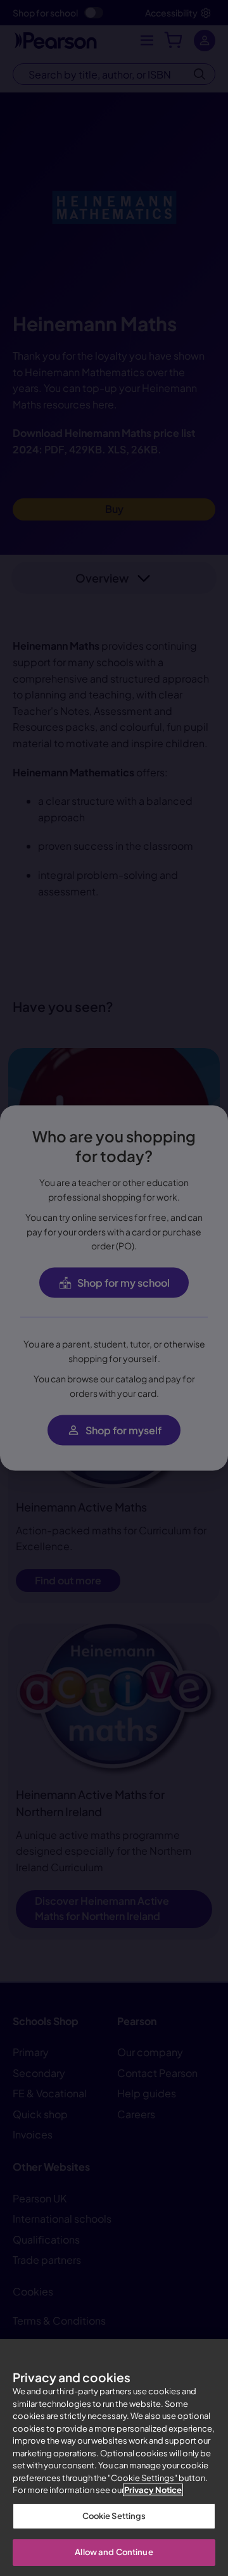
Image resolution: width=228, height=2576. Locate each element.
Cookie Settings (114, 2516)
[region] (114, 2458)
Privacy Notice (153, 2490)
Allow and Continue (114, 2552)
